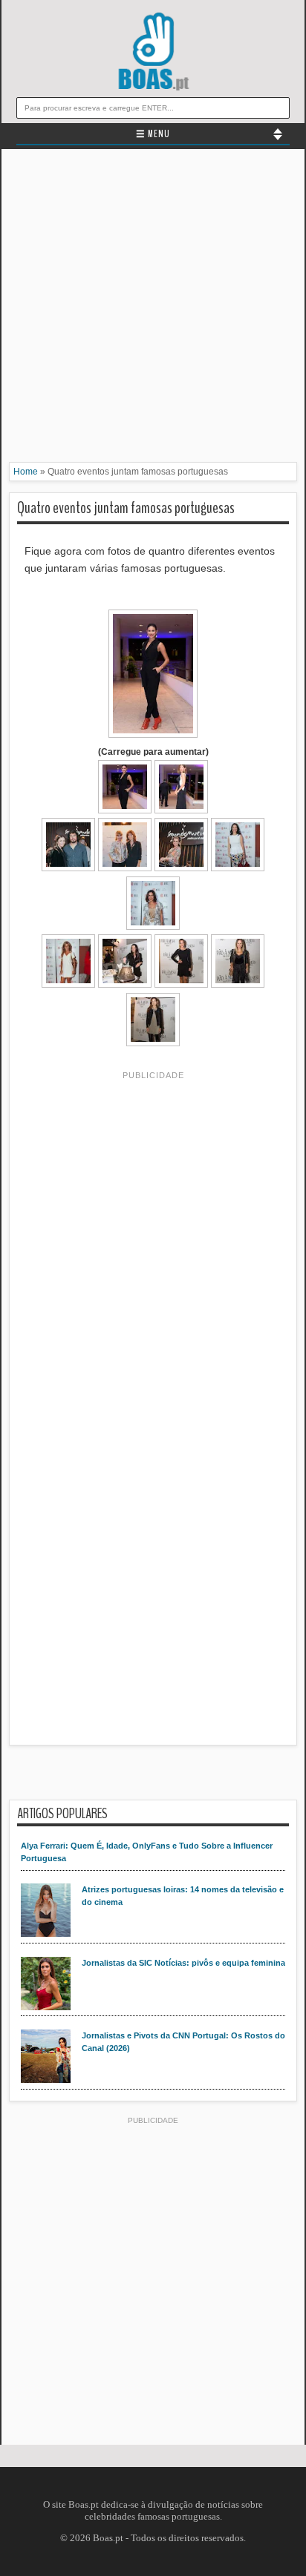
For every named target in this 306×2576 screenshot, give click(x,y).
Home (26, 472)
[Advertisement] (153, 309)
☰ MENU (153, 134)
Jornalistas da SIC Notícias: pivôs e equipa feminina (183, 1963)
